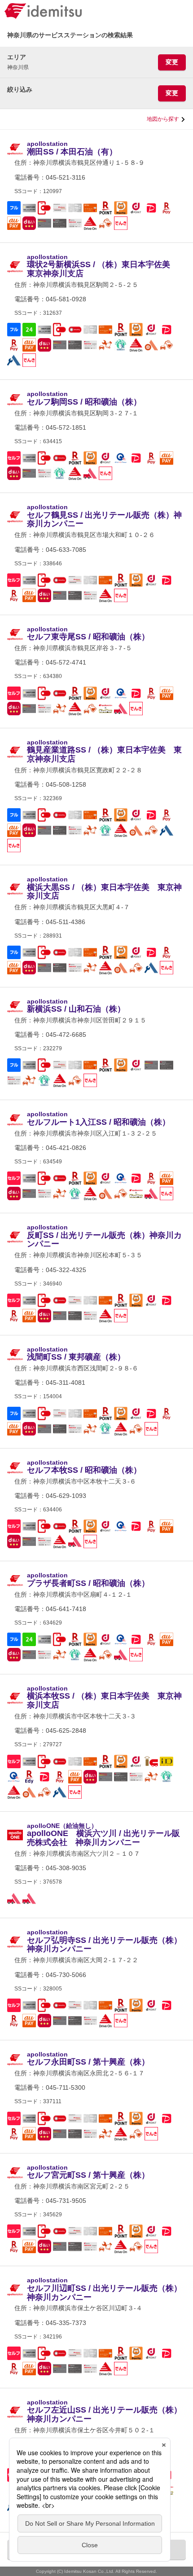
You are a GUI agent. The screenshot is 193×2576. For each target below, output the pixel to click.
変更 (172, 62)
